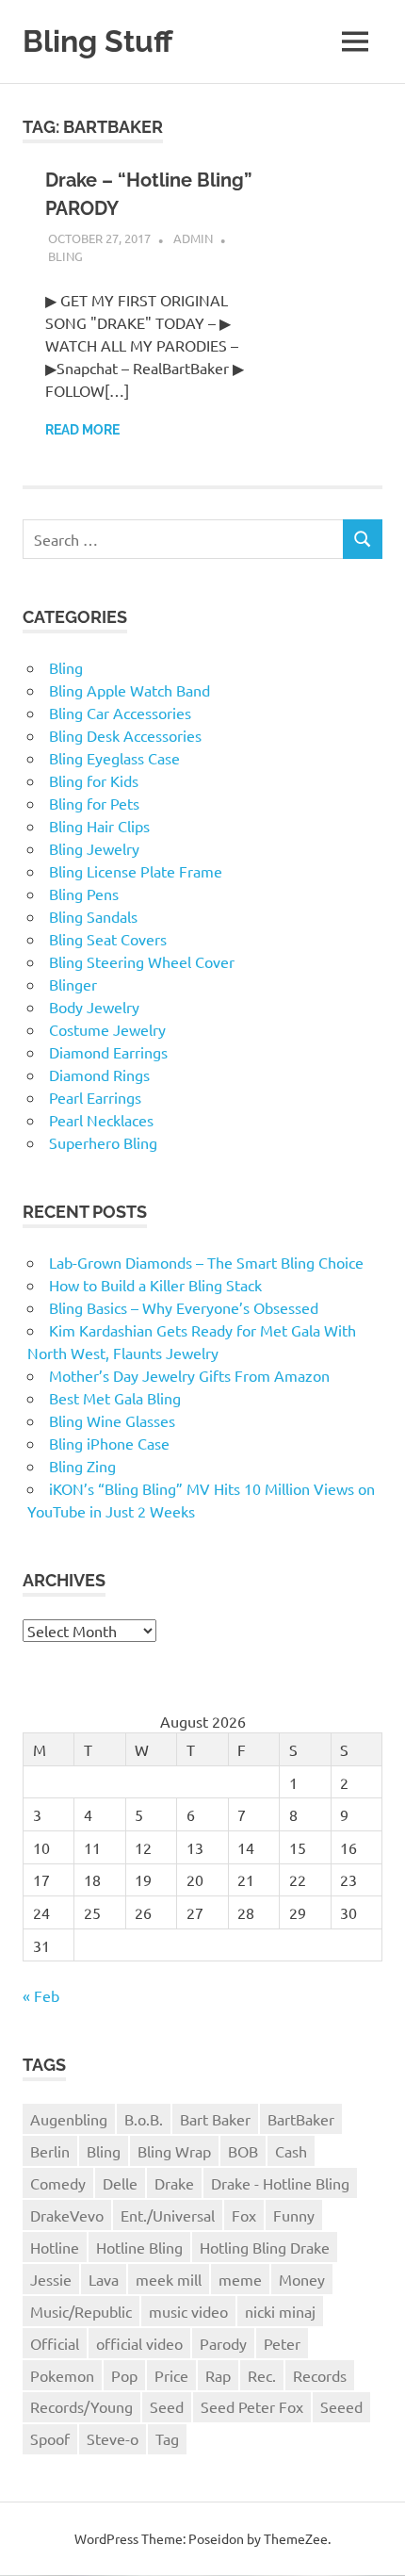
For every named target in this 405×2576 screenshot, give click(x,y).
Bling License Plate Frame (136, 871)
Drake (174, 2183)
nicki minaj (280, 2311)
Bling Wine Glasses (112, 1420)
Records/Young (81, 2406)
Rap (218, 2375)
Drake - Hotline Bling (280, 2183)
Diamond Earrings (108, 1052)
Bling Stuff (98, 41)
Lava (104, 2279)
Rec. (262, 2375)
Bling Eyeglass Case (114, 758)
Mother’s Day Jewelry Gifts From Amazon (189, 1375)
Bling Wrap (174, 2151)
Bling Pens (84, 894)
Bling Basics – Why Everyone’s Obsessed (184, 1307)
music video (188, 2311)
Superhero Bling (103, 1142)
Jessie (51, 2279)
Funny (294, 2215)
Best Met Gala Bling (115, 1398)
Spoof (50, 2438)
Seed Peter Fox (252, 2406)
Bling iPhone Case (109, 1443)
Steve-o (113, 2438)
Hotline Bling (139, 2247)
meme (240, 2279)
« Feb (41, 1995)
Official (55, 2343)
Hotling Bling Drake (265, 2247)
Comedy (58, 2183)
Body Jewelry (94, 1007)
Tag (167, 2438)
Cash (291, 2151)
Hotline (55, 2247)
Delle (120, 2183)
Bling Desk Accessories (125, 735)
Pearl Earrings (95, 1097)
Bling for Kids (94, 780)
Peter (282, 2343)
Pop (124, 2375)
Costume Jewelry (107, 1029)
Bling (65, 256)
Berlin (50, 2151)
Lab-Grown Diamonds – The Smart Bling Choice (206, 1262)
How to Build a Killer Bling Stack (155, 1285)
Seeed (341, 2406)
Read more (82, 430)
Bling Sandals (93, 916)
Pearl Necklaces (101, 1120)
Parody (223, 2343)
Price (171, 2375)
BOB (243, 2151)
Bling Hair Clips (99, 826)
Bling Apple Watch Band (130, 690)
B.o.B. (144, 2119)
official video (139, 2343)
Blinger (73, 984)
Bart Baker (215, 2119)
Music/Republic (81, 2311)
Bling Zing (82, 1466)
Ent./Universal (168, 2215)
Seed (167, 2406)
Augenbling (69, 2119)
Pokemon (62, 2375)
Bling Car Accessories (120, 713)
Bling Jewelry (94, 848)
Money (302, 2279)
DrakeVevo (67, 2215)
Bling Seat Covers (108, 939)
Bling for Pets (94, 803)
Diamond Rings (99, 1075)
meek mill (169, 2279)
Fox (244, 2215)
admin (193, 238)
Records (320, 2375)
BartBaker (301, 2119)
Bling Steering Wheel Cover (142, 961)
